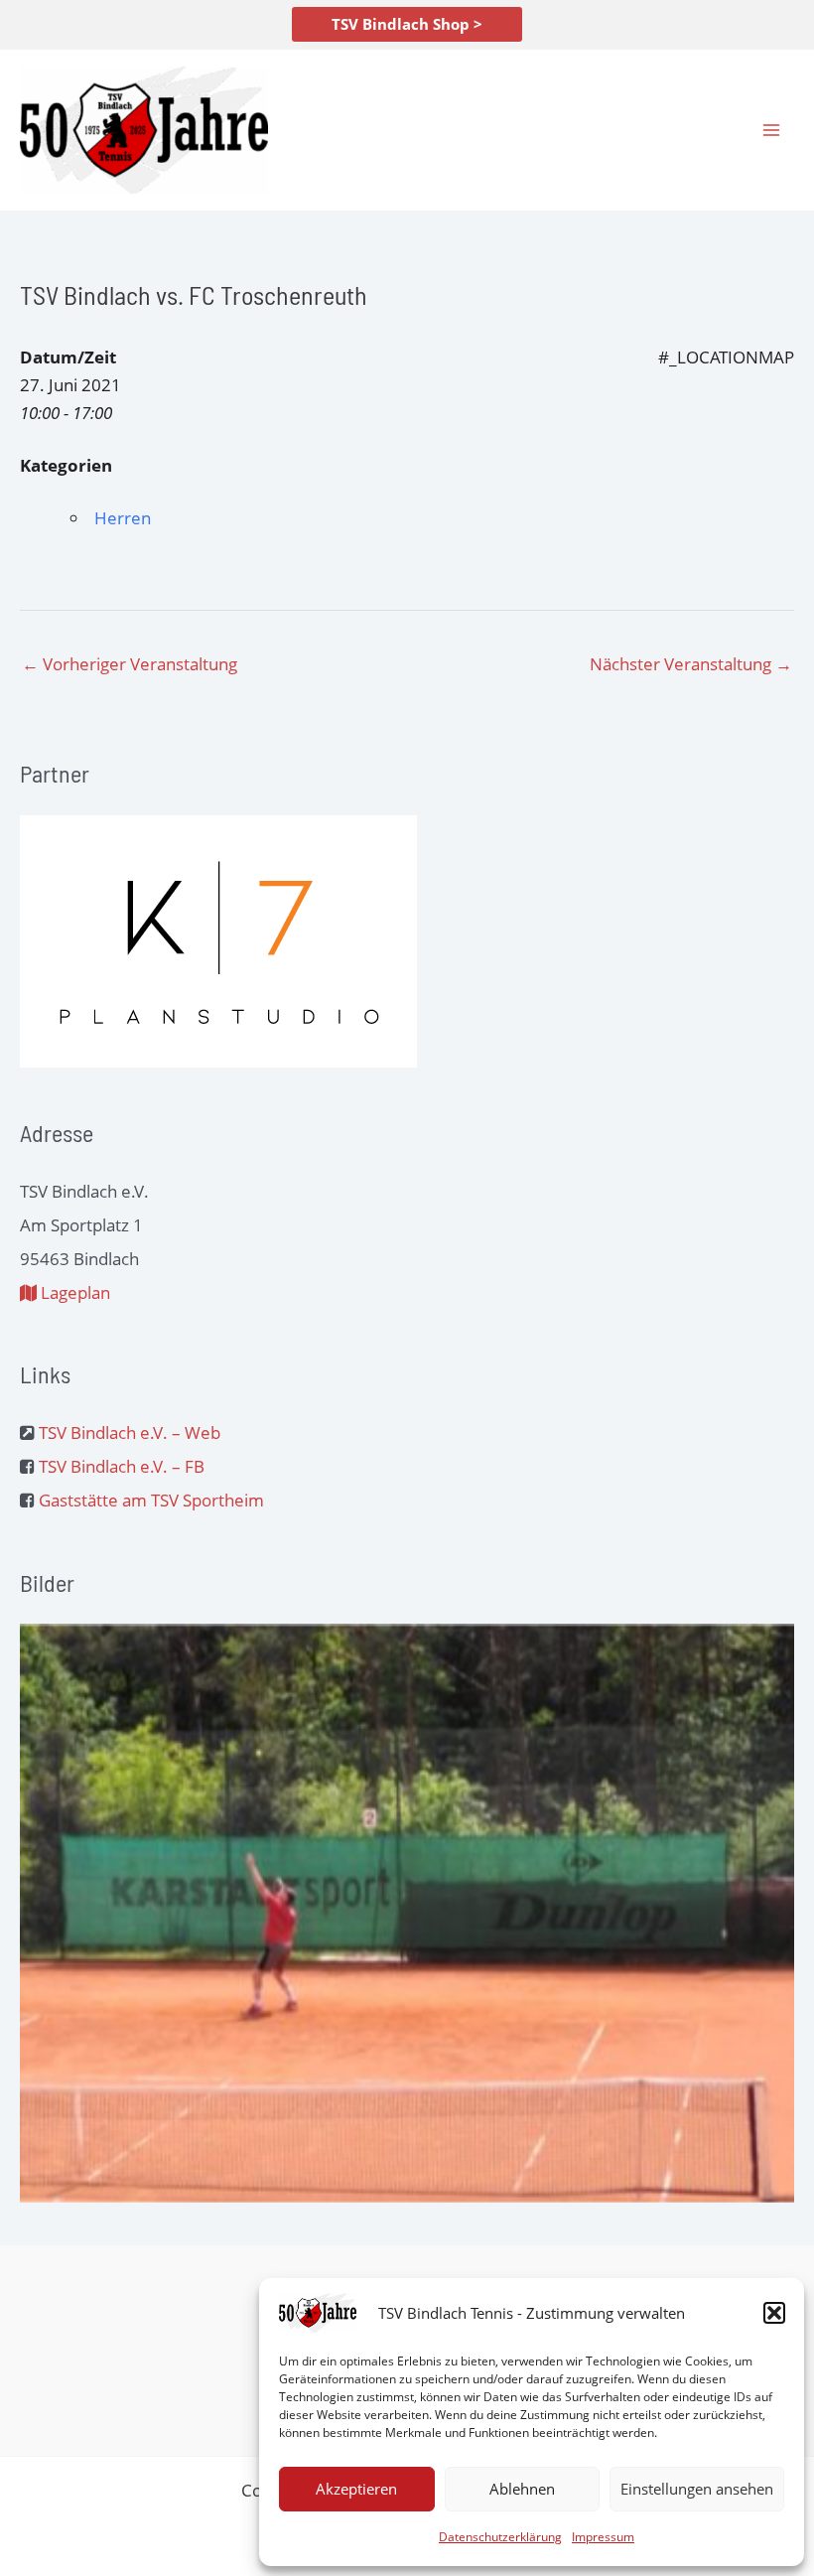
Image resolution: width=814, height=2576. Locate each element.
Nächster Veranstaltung (691, 664)
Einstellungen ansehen (697, 2489)
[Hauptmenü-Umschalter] (772, 130)
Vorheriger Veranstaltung (130, 664)
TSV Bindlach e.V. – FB (122, 1466)
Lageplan (73, 1292)
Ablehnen (522, 2489)
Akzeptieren (356, 2489)
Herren (123, 518)
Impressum (603, 2537)
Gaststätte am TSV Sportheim (151, 1500)
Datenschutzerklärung (500, 2537)
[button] (774, 2313)
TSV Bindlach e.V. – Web (130, 1432)
